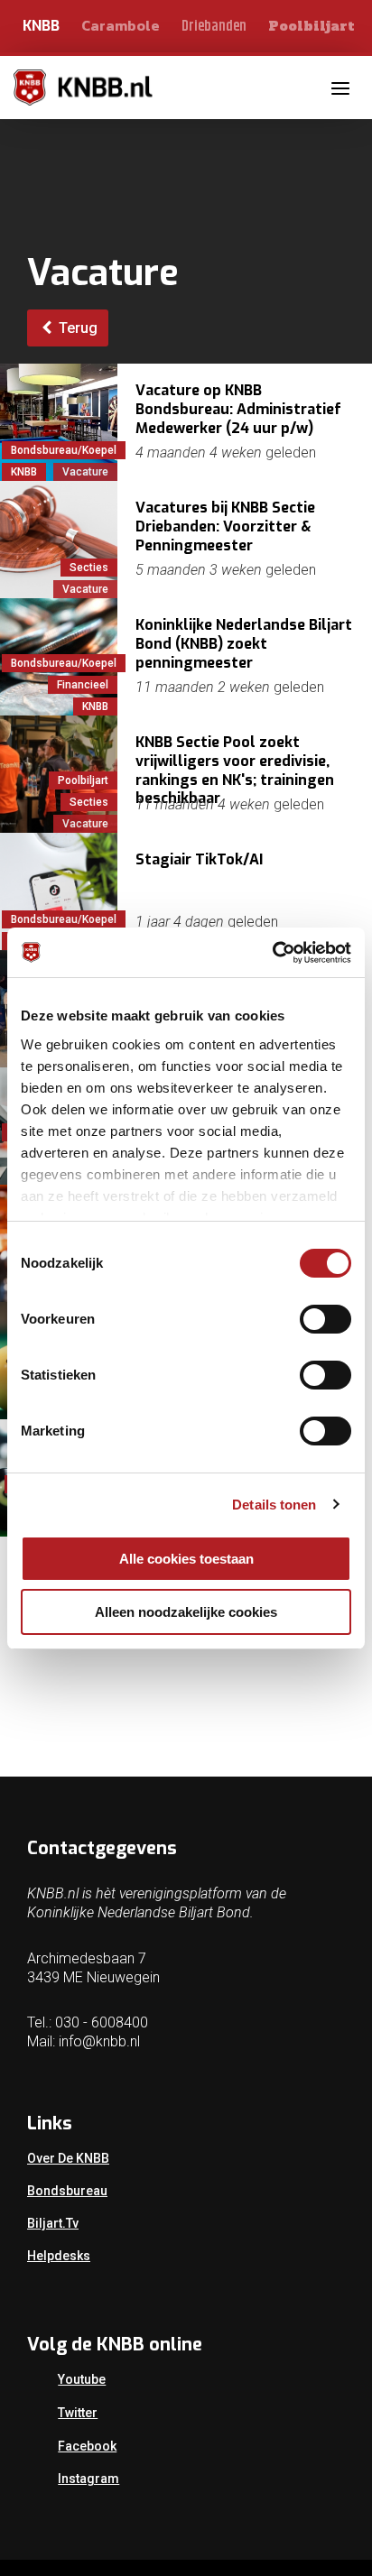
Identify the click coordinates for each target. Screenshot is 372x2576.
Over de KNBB (68, 2158)
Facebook (87, 2446)
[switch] (325, 1319)
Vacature (85, 472)
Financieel (83, 685)
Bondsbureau (67, 2191)
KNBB (41, 26)
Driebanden (214, 27)
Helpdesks (59, 2256)
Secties (89, 568)
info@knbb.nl (99, 2041)
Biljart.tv (53, 2223)
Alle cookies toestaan (186, 1559)
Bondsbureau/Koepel (64, 450)
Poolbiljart (312, 26)
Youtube (82, 2379)
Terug (76, 328)
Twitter (78, 2413)
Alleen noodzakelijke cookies (186, 1612)
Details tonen (274, 1505)
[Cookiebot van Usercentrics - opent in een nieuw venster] (272, 953)
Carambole (121, 25)
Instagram (88, 2479)
